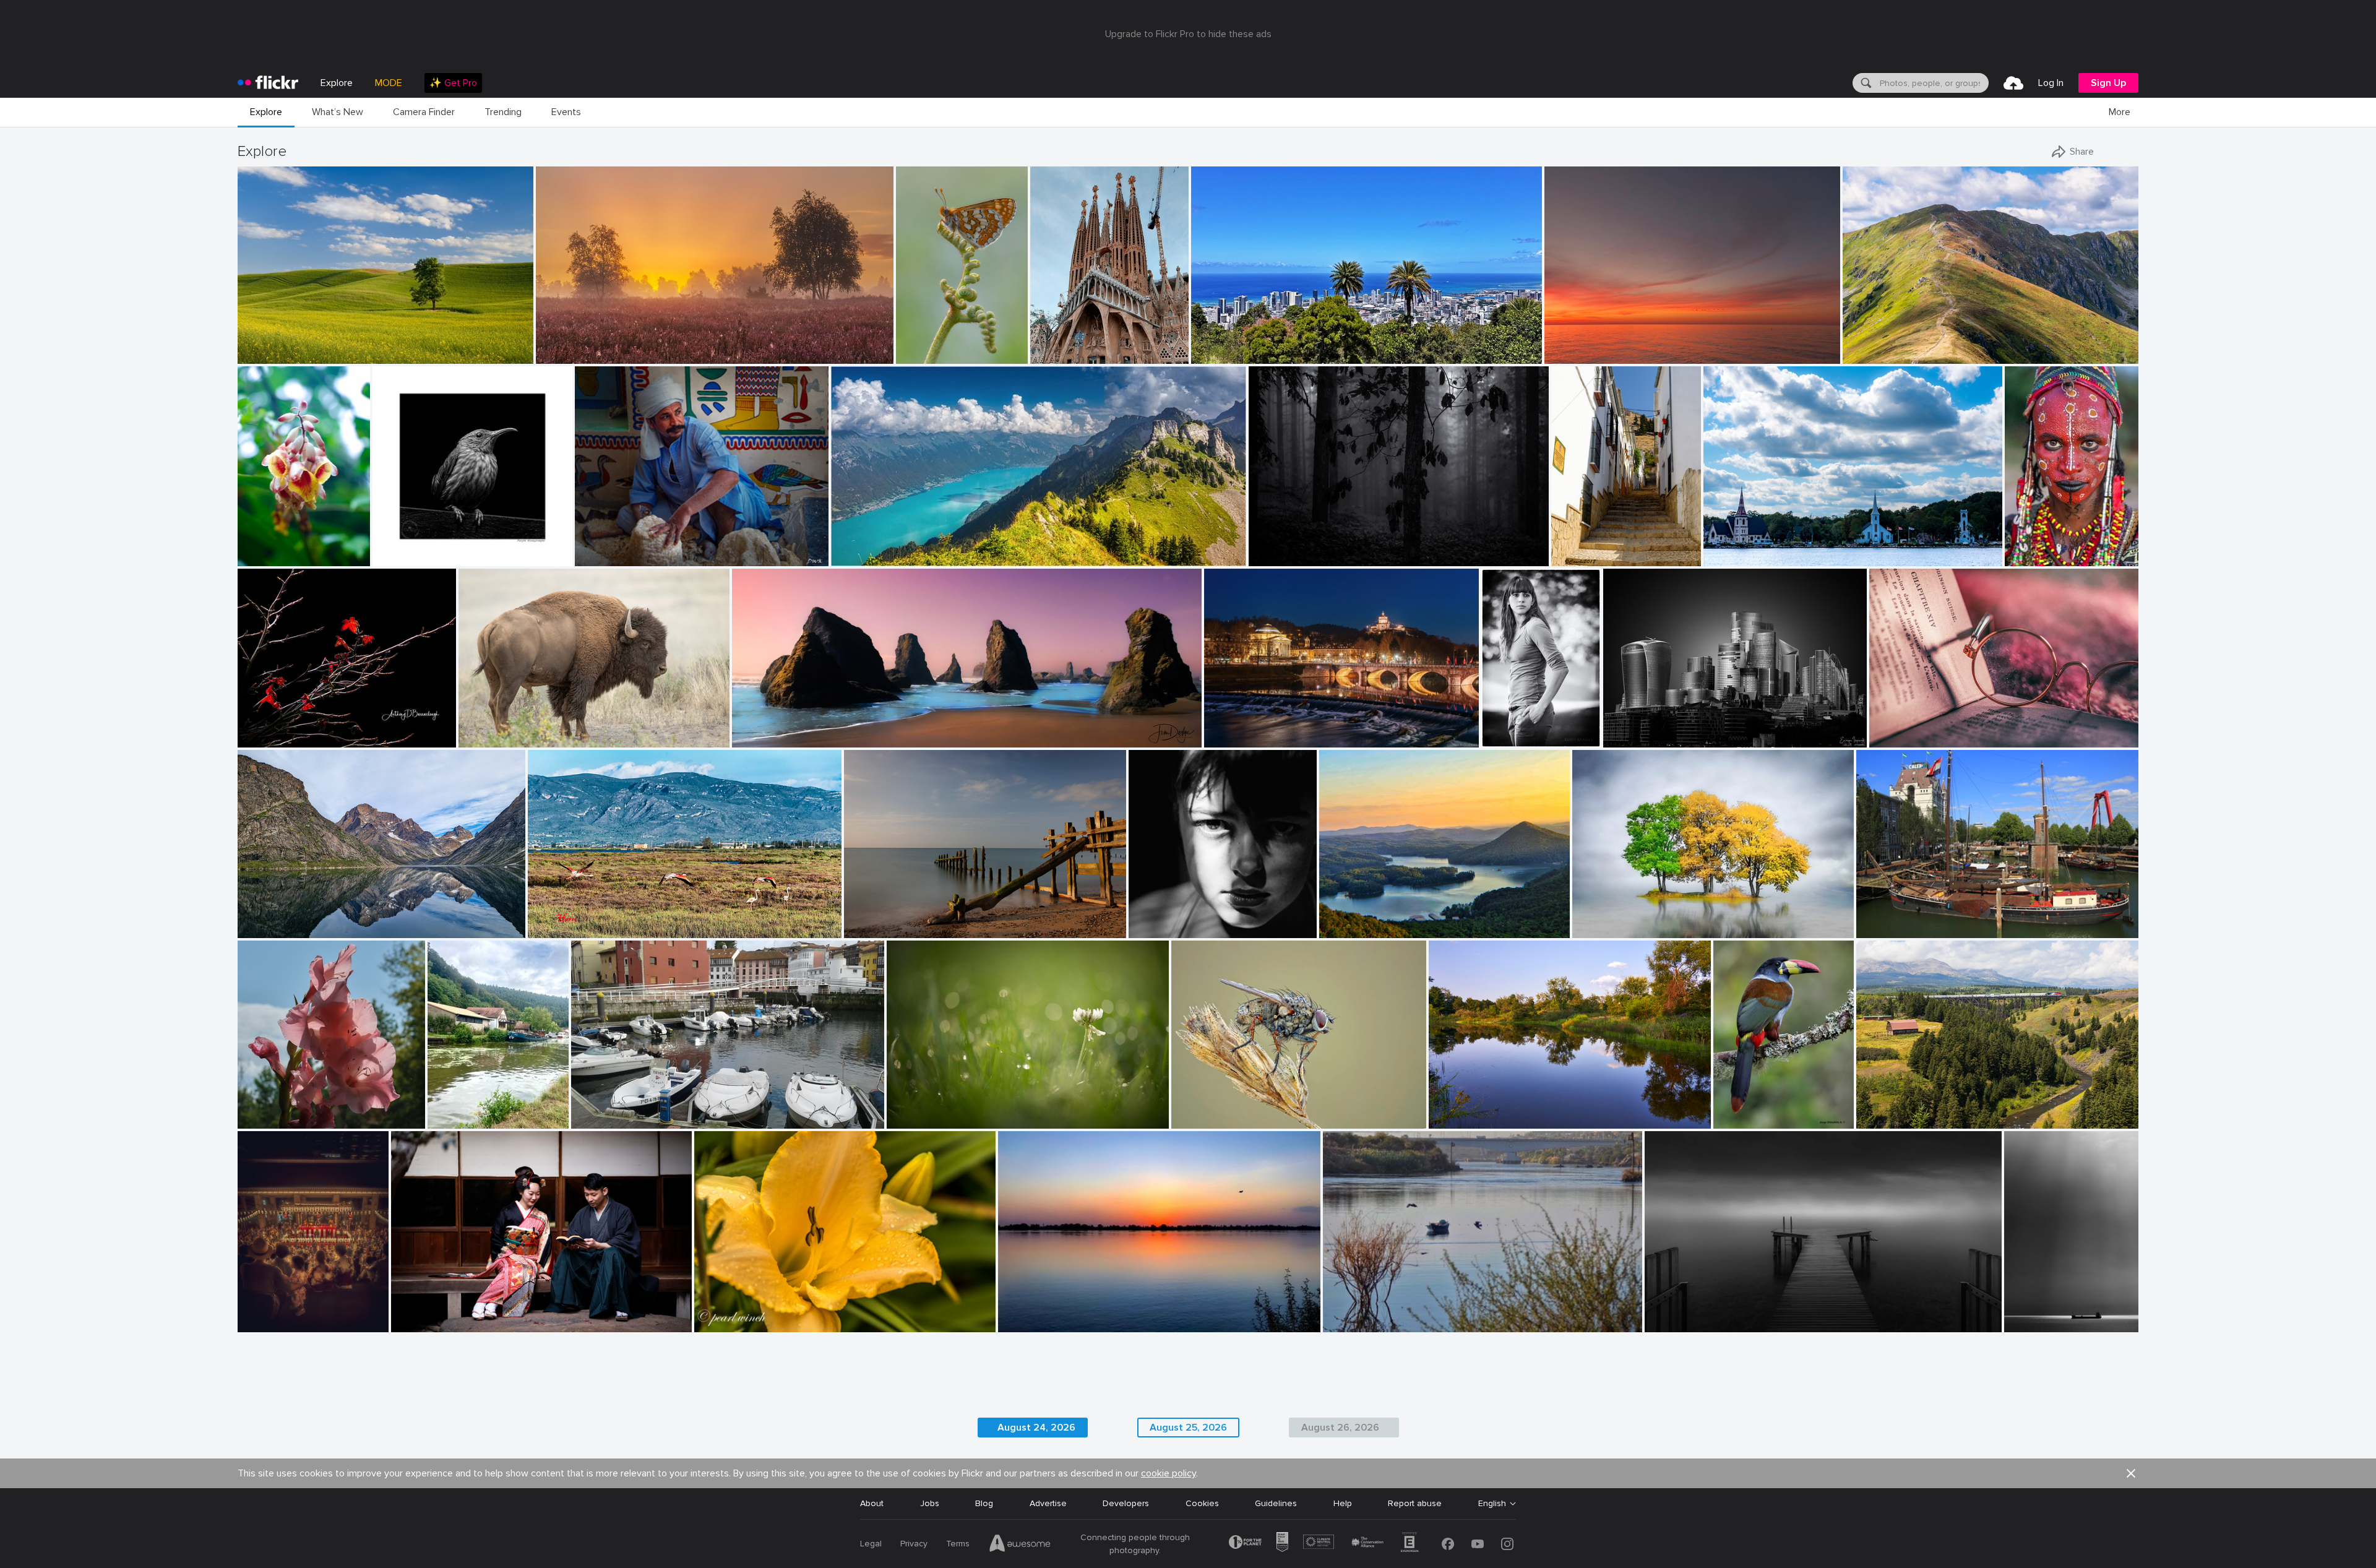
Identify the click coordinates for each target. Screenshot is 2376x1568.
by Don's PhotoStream (612, 557)
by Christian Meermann (412, 557)
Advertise (1048, 1503)
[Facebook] (1448, 1544)
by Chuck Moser (1457, 1120)
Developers (1126, 1503)
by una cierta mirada (1164, 929)
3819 (1618, 728)
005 (1585, 919)
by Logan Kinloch (1887, 1120)
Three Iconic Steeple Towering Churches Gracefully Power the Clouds (1821, 547)
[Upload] (2013, 83)
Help (1343, 1503)
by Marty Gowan (267, 557)
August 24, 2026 (925, 1109)
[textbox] (1933, 83)
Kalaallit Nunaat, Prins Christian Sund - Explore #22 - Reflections (347, 919)
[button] (482, 353)
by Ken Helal (482, 739)
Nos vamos (555, 919)
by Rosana (1889, 739)
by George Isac (1729, 557)
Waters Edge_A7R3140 (1480, 1109)
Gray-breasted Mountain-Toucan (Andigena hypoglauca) (1750, 1109)
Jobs (930, 1503)
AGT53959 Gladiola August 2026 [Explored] (301, 1109)
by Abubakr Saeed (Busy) (1039, 1323)
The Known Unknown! (1047, 1313)
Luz (1140, 919)
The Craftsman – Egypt (627, 547)
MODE (389, 83)
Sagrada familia (1066, 344)
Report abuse (1415, 1503)
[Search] (1865, 83)
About (872, 1503)
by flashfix (906, 1120)
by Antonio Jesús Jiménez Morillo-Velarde (2040, 1323)
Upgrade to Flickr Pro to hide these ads (1188, 34)
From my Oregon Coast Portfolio (803, 728)
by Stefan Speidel (1279, 557)
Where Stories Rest (1913, 728)
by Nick (1335, 929)
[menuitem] (453, 83)
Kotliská (1864, 344)
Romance (415, 1312)
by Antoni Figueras (1237, 739)
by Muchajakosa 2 (1604, 929)
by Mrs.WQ (1212, 355)
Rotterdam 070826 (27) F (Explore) (1932, 919)
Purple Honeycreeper (420, 547)
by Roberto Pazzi (2034, 557)
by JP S (443, 1120)
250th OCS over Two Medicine (1923, 1109)
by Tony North (1197, 1120)
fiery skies (1569, 344)
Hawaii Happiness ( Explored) (1254, 344)
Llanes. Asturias (607, 1109)
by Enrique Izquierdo (1639, 739)
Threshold (1670, 1313)
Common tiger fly (1211, 1109)
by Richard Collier (1887, 929)
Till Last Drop (2036, 547)
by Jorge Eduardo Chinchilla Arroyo (1750, 1120)
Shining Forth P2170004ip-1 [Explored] (314, 728)
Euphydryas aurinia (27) (928, 344)
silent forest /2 (1283, 547)
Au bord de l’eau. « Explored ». (465, 1109)
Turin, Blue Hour (1241, 728)
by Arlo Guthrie (265, 1120)
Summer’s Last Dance (282, 1313)
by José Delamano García (928, 355)
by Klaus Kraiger (1509, 739)
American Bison (494, 728)
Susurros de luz (2040, 1313)
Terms (958, 1544)
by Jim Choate (263, 355)
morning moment (883, 919)
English (1492, 1504)
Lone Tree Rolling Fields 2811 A (304, 344)
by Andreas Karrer (863, 557)
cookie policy (1169, 1473)
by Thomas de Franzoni (1685, 1323)
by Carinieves (1576, 557)
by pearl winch (721, 1323)
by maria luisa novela (608, 1120)
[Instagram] (1507, 1544)
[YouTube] (1478, 1544)
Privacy (914, 1544)
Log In (2051, 83)
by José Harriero (556, 929)
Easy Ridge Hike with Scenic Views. (906, 547)
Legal (871, 1544)
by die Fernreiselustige (275, 929)
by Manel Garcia (1060, 355)
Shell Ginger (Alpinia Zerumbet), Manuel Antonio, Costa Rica (272, 547)
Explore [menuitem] (337, 83)
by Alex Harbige (872, 929)
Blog (984, 1503)
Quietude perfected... (1367, 919)
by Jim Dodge (757, 739)
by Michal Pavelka (1875, 355)
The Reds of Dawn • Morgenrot (604, 344)
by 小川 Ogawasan (424, 1323)
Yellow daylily (725, 1313)
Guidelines (1276, 1503)
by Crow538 (260, 1323)
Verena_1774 (1509, 728)
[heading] (268, 83)
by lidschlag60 (562, 355)
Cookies (1202, 1503)
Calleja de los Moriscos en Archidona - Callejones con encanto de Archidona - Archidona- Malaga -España (1593, 547)
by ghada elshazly (1355, 1323)
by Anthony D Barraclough (282, 739)
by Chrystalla (1569, 355)
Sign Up (2108, 83)
